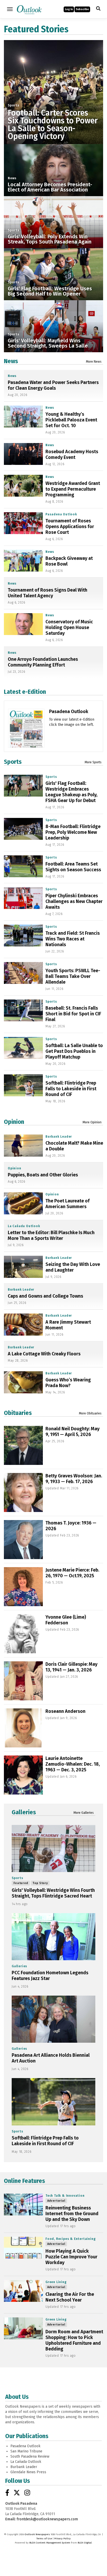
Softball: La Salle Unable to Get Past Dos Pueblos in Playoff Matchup (74, 1051)
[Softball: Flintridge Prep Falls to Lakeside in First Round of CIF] (23, 1085)
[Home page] (29, 9)
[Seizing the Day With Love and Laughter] (23, 1267)
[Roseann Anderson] (23, 1728)
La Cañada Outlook (24, 1226)
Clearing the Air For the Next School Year (70, 2297)
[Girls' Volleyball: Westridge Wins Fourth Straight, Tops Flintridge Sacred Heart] (53, 1848)
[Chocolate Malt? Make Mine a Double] (23, 1145)
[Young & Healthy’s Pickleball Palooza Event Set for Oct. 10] (23, 416)
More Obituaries (90, 1413)
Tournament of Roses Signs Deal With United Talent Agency (48, 593)
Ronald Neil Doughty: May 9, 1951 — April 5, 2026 (72, 1432)
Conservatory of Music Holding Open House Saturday (69, 627)
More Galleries (84, 1813)
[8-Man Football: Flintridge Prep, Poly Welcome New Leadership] (23, 829)
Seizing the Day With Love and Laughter (73, 1267)
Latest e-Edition (25, 692)
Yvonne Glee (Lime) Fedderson (66, 1620)
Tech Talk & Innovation (65, 2196)
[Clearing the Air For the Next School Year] (23, 2291)
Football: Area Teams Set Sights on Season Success (73, 867)
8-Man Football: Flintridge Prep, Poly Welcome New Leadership (73, 832)
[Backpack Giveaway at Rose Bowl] (23, 561)
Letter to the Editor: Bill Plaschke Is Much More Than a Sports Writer (51, 1235)
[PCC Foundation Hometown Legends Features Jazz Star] (53, 1937)
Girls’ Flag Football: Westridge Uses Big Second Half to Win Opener (50, 291)
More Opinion (92, 1122)
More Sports (93, 762)
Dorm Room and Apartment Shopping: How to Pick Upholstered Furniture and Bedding (74, 2340)
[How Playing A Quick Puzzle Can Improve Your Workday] (23, 2248)
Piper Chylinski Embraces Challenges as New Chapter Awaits (74, 901)
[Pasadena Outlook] (26, 737)
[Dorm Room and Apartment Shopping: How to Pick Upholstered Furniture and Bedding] (23, 2328)
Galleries (24, 1812)
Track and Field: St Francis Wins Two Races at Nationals (73, 939)
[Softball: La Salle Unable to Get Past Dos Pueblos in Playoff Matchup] (23, 1048)
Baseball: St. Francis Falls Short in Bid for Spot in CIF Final (73, 1014)
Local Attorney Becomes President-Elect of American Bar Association (50, 187)
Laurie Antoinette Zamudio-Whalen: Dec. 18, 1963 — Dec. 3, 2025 (73, 1764)
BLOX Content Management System (50, 2543)
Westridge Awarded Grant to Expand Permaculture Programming (73, 489)
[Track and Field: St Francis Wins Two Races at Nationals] (23, 935)
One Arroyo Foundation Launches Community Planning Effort (43, 662)
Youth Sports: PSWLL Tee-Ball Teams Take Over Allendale (73, 976)
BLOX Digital (85, 2543)
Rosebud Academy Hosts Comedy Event (72, 454)
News (12, 178)
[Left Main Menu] (10, 9)
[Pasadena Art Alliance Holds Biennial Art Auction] (53, 2019)
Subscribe (82, 9)
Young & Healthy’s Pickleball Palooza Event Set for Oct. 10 (71, 420)
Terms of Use (44, 2539)
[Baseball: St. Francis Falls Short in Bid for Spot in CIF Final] (23, 1010)
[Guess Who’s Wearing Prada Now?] (23, 1382)
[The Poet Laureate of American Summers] (23, 1203)
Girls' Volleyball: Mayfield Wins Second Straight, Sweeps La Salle (48, 343)
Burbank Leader (59, 1137)
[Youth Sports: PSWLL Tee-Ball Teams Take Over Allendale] (23, 973)
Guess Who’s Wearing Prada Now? (68, 1383)
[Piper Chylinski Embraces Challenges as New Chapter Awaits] (23, 898)
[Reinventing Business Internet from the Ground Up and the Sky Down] (23, 2205)
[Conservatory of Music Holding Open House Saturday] (23, 624)
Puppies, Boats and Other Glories (43, 1175)
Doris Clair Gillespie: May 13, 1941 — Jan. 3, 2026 (71, 1667)
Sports (14, 105)
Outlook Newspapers (37, 2534)
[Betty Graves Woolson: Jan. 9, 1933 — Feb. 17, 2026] (23, 1492)
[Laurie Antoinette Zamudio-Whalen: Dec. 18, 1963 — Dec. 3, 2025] (23, 1775)
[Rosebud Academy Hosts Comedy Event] (23, 454)
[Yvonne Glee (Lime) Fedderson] (23, 1634)
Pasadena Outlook (61, 514)
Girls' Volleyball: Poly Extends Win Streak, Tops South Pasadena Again (50, 239)
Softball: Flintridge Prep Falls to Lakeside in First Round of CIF (71, 1089)
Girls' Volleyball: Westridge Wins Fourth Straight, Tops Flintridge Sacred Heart (53, 1893)
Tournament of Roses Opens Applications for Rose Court (70, 527)
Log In (69, 9)
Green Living (56, 2282)
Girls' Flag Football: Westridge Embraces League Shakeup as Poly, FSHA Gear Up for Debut (71, 792)
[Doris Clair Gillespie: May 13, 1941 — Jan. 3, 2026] (23, 1681)
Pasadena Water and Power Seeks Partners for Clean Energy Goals (53, 385)
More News (94, 362)
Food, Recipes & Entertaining (71, 2239)
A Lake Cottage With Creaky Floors (44, 1354)
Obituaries (18, 1413)
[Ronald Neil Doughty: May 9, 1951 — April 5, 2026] (23, 1445)
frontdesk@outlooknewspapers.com (47, 2519)
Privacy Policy (62, 2539)
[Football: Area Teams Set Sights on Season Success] (23, 866)
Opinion (14, 1122)
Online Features (24, 2181)
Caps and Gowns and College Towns (45, 1296)
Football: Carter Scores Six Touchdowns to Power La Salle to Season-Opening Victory (53, 125)
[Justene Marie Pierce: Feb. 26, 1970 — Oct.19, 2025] (23, 1587)
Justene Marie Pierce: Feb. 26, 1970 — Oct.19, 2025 (72, 1573)
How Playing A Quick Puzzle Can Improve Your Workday (71, 2257)
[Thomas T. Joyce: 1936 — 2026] (23, 1540)
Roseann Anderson (65, 1711)
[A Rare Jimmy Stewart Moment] (23, 1324)
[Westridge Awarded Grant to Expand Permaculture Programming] (23, 486)
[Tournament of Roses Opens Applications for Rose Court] (23, 523)
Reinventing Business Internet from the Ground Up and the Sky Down (72, 2214)
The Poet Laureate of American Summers (68, 1204)
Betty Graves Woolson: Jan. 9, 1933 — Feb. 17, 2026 (74, 1479)
